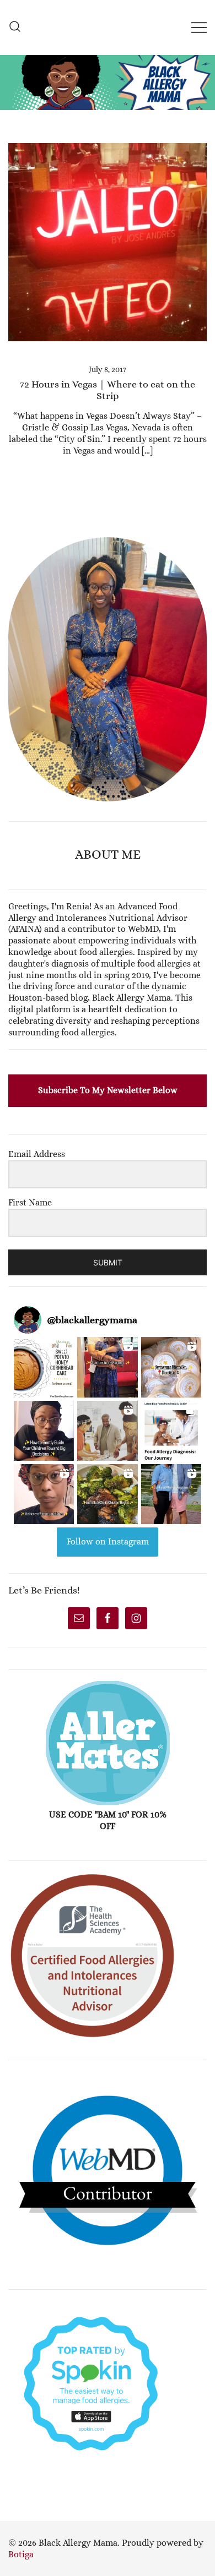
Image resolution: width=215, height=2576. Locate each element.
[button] (13, 531)
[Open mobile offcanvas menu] (199, 27)
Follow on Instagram (108, 1541)
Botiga (21, 2554)
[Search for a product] (15, 27)
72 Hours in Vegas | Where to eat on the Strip (108, 390)
